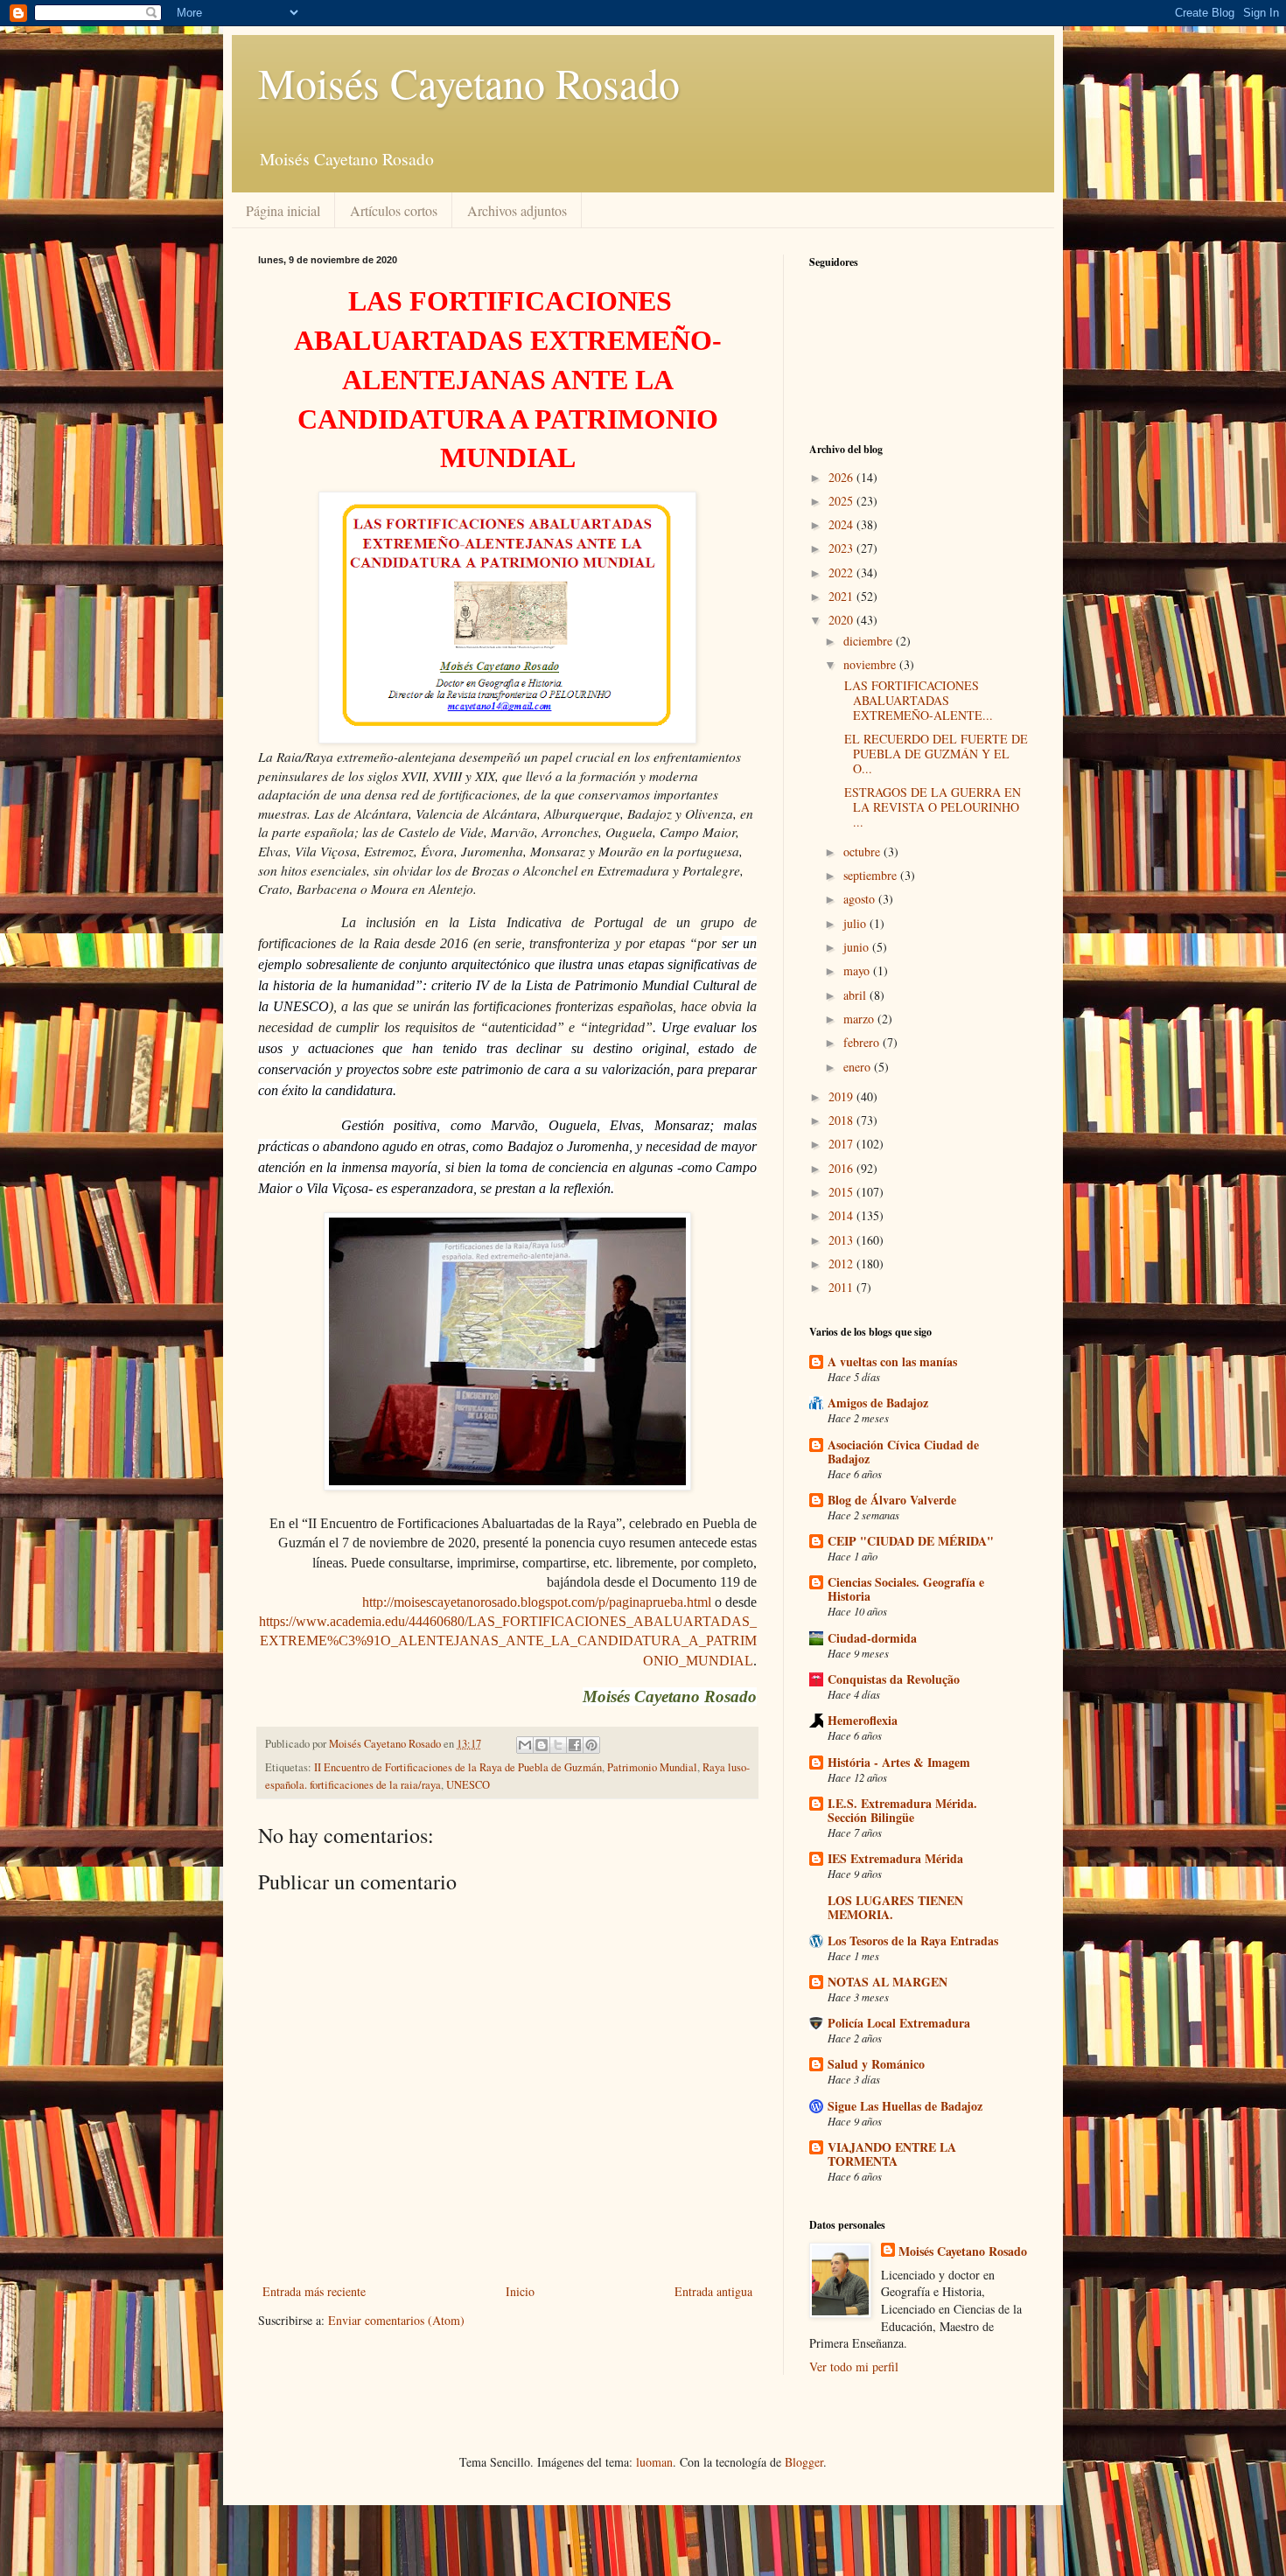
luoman (654, 2462)
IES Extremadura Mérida (895, 1858)
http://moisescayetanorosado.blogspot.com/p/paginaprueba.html (537, 1602)
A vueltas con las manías (892, 1361)
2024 (842, 524)
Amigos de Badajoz (878, 1403)
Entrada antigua (713, 2291)
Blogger (804, 2462)
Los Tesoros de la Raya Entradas (913, 1941)
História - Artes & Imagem (899, 1762)
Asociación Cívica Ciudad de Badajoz (903, 1452)
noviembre (871, 664)
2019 (842, 1096)
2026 (842, 477)
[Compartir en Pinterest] (591, 1745)
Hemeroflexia (863, 1720)
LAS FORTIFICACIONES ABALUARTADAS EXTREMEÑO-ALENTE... (916, 700)
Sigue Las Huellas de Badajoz (905, 2106)
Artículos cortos (394, 210)
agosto (861, 899)
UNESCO (468, 1785)
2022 (842, 572)
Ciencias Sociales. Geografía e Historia (906, 1589)
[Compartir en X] (558, 1745)
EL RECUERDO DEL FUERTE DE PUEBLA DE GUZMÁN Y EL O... (934, 754)
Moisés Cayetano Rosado (469, 82)
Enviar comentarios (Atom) (396, 2320)
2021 (842, 596)
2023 (842, 548)
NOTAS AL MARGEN (888, 1982)
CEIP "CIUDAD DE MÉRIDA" (911, 1541)
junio (858, 947)
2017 (842, 1144)
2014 (842, 1215)
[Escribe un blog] (542, 1745)
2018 (842, 1120)
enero (859, 1067)
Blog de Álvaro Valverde (892, 1500)
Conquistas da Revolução (894, 1679)
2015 (842, 1192)
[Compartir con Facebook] (575, 1745)
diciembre (870, 641)
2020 (842, 620)
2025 (842, 501)
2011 (842, 1287)
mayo (858, 970)
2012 (842, 1264)
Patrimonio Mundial (652, 1767)
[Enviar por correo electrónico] (525, 1745)
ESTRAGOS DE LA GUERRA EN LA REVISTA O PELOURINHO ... (930, 807)
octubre (863, 852)
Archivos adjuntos (517, 210)
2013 (842, 1240)
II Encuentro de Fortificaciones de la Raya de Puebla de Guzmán (458, 1767)
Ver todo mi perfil (854, 2367)
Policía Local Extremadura (899, 2023)
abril (856, 995)
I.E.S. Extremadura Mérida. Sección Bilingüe (902, 1810)
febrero (863, 1042)
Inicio (520, 2291)
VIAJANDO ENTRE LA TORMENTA (892, 2154)
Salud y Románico (876, 2064)
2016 (842, 1168)
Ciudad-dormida (872, 1638)
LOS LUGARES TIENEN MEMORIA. (895, 1907)
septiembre (872, 875)
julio (856, 923)
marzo (860, 1019)
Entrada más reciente (314, 2291)
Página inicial (283, 210)
